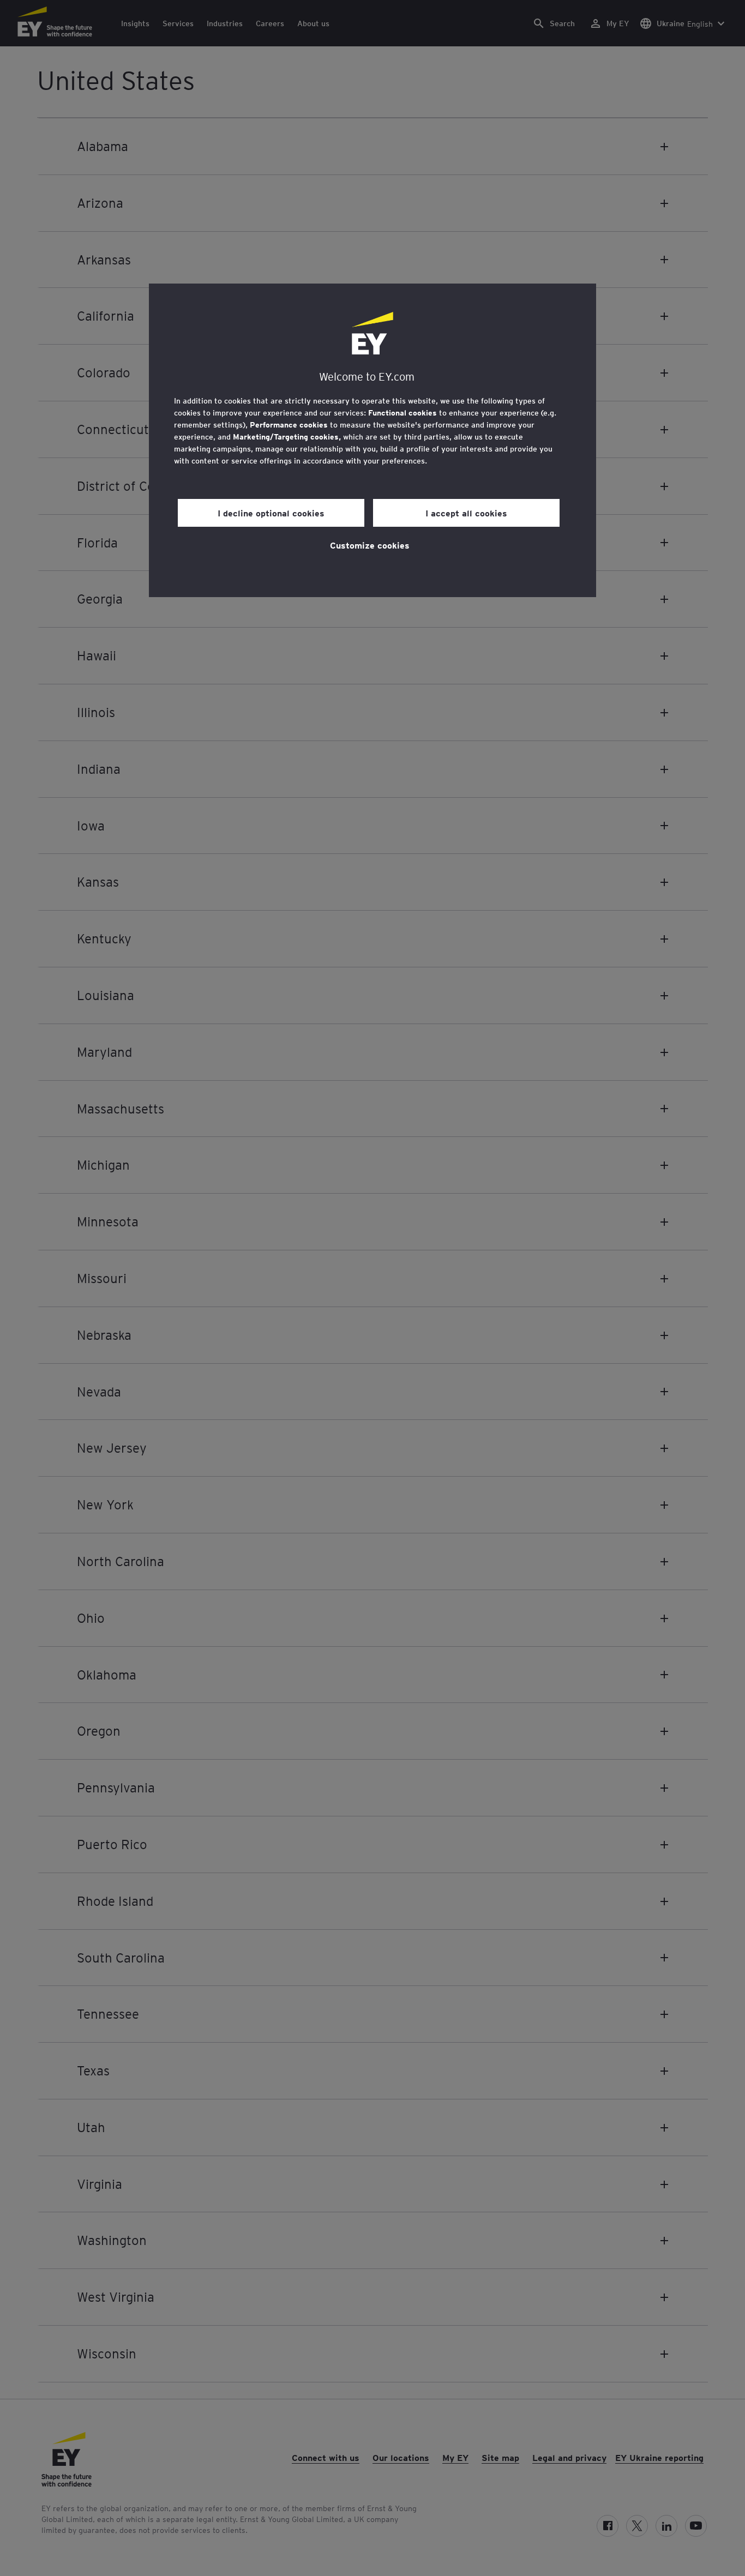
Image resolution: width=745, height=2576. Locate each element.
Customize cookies (370, 545)
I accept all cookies (466, 513)
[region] (372, 440)
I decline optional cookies (271, 513)
